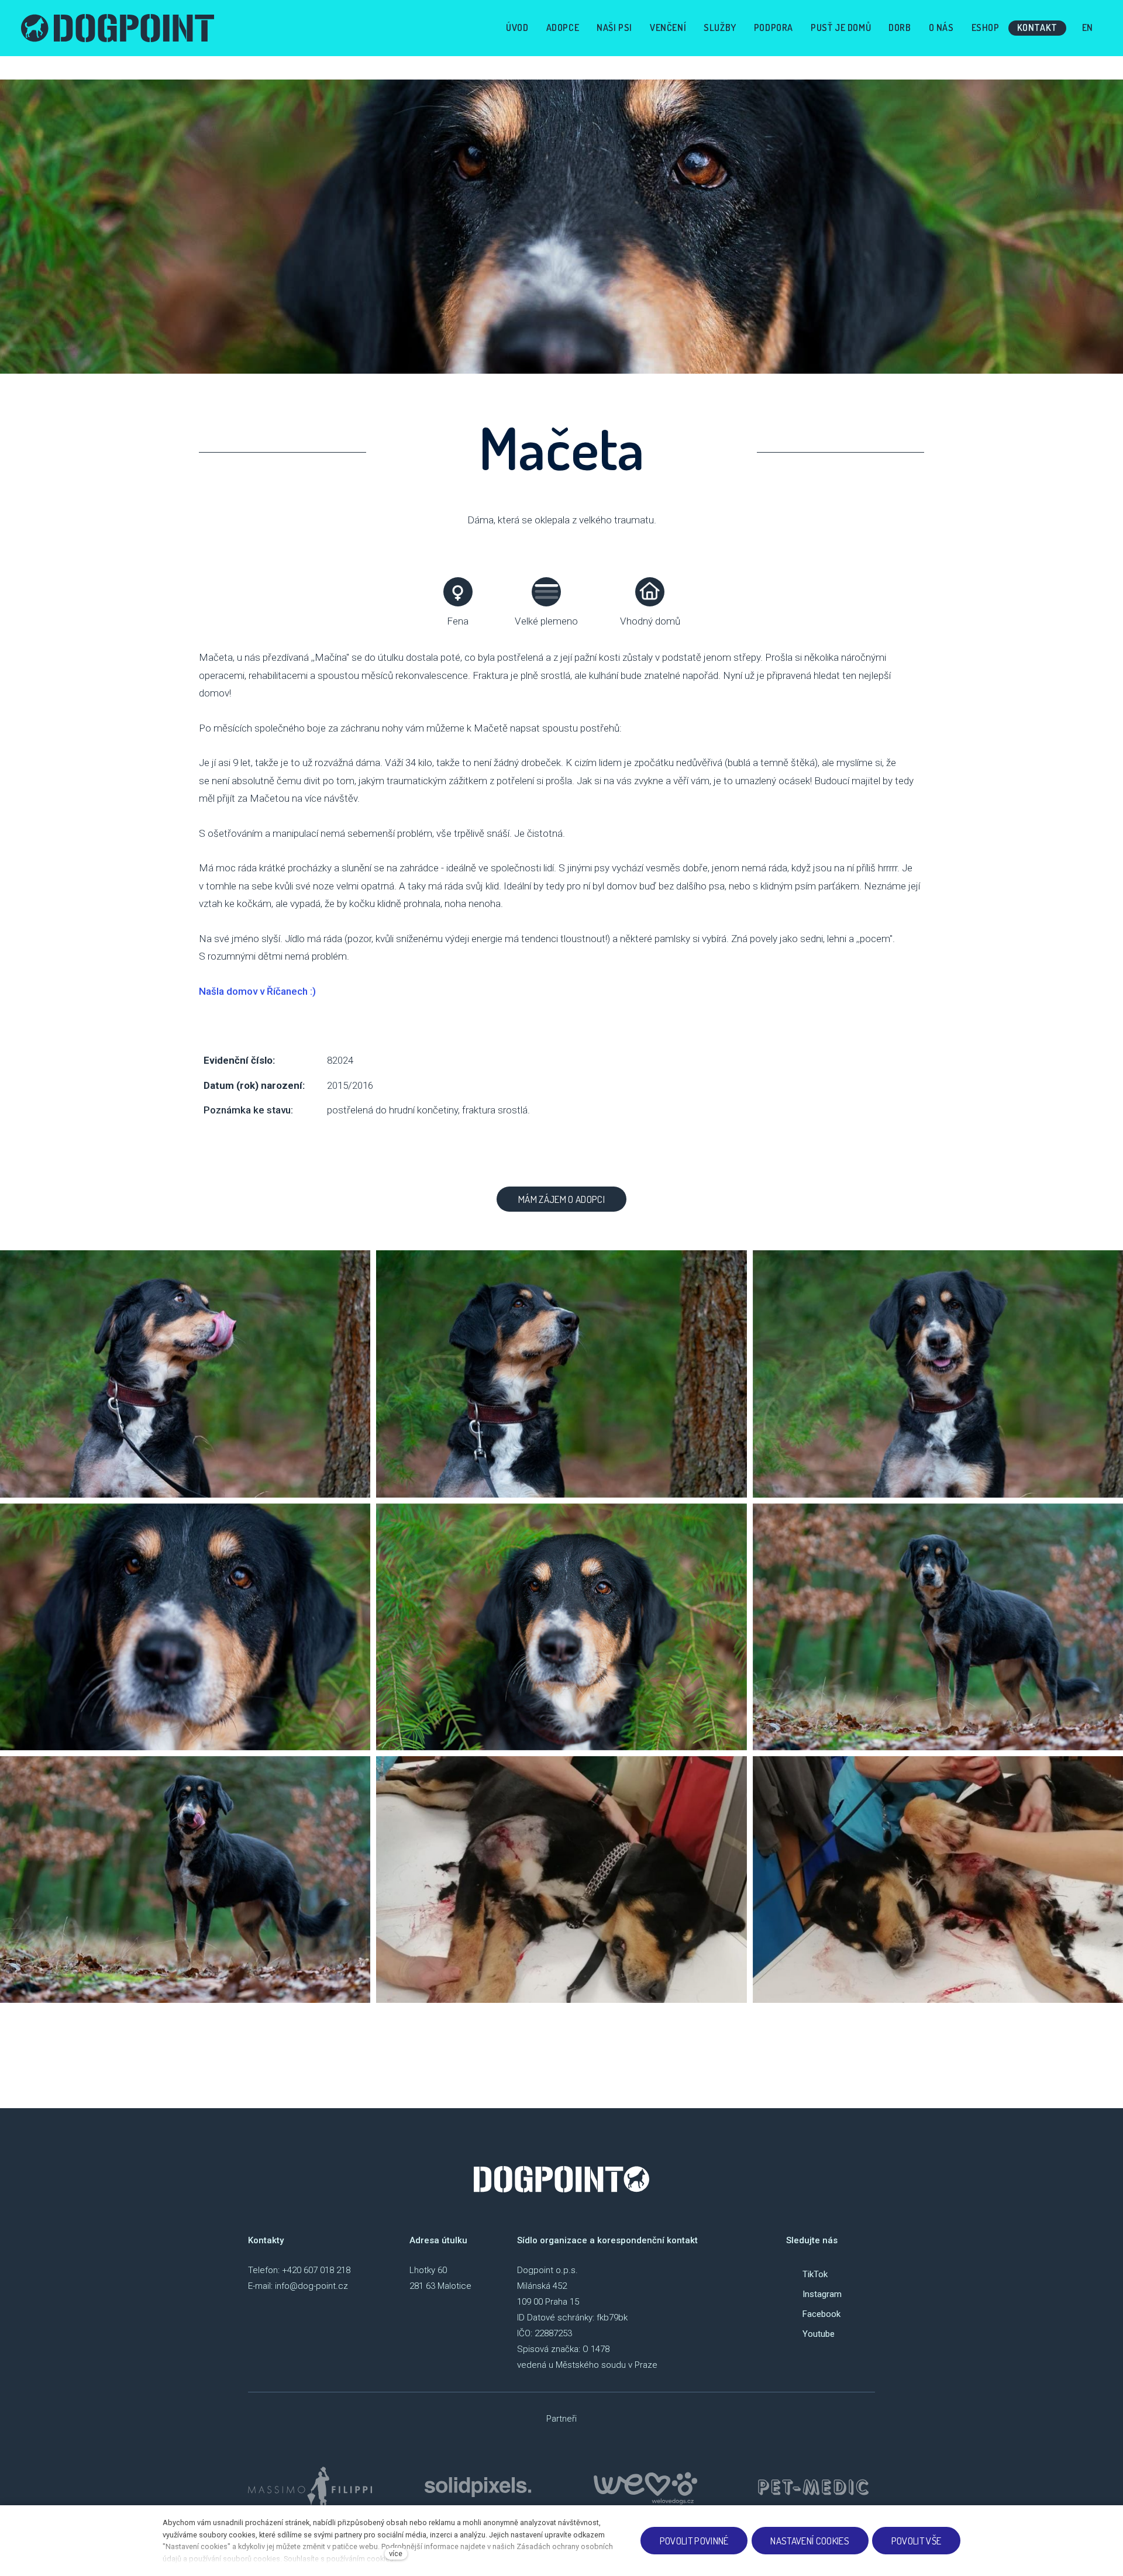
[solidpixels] (478, 2487)
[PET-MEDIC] (813, 2487)
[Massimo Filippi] (310, 2487)
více (396, 2553)
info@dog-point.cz (311, 2286)
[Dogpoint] (118, 28)
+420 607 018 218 (316, 2270)
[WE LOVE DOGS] (646, 2487)
